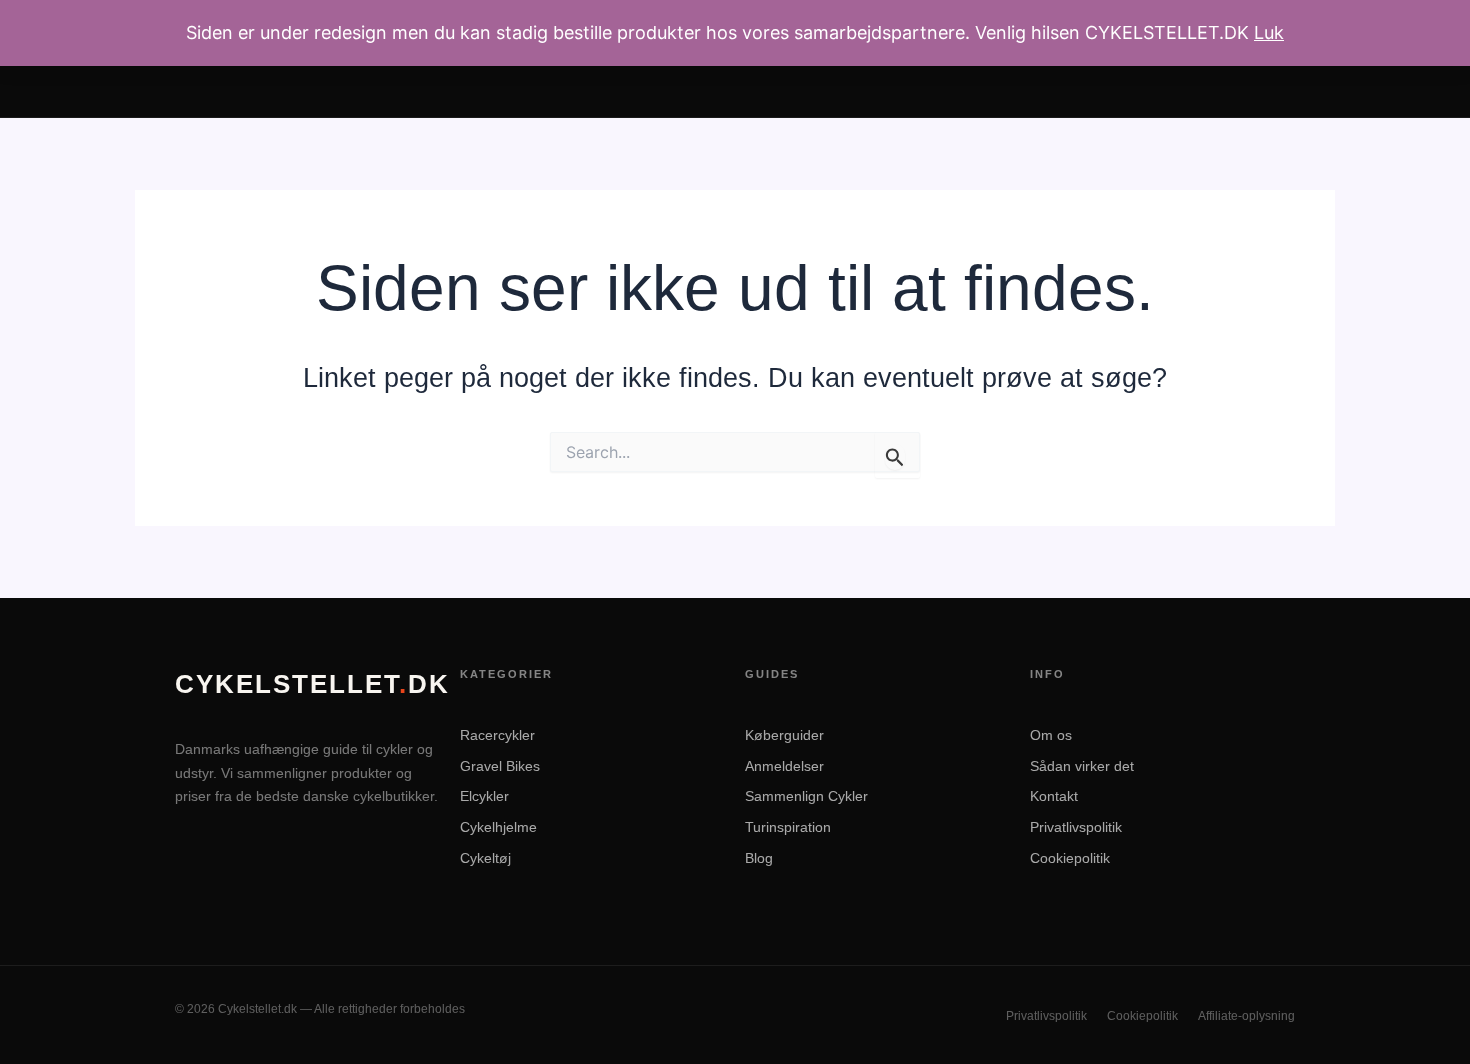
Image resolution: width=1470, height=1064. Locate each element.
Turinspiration (788, 827)
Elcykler (484, 796)
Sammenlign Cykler (806, 796)
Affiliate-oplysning (1246, 1016)
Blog (759, 858)
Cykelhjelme (498, 827)
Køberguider (784, 735)
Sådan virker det (1082, 766)
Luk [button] (1269, 32)
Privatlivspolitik (1076, 827)
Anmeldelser (784, 766)
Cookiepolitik (1070, 858)
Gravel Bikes (500, 766)
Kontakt (1054, 796)
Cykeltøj (485, 858)
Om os (1051, 735)
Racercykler (497, 735)
